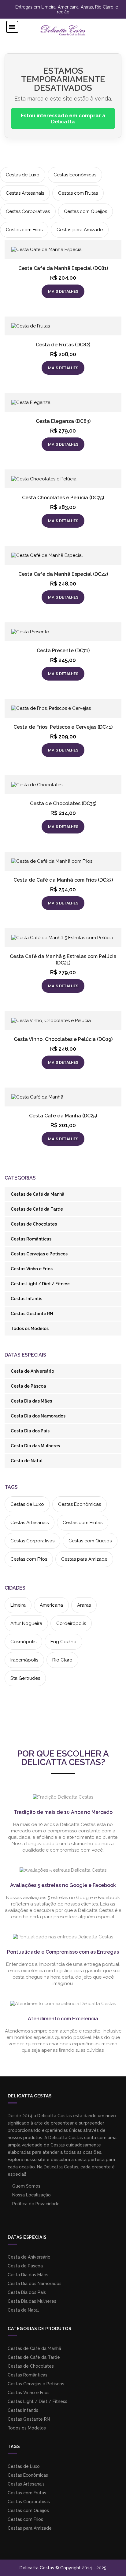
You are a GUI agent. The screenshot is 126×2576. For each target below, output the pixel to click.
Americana (51, 1605)
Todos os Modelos (30, 1329)
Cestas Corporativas (28, 211)
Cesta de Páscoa (28, 1386)
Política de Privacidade (35, 2204)
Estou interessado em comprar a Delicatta (63, 119)
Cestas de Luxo (23, 175)
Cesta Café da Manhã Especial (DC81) (63, 268)
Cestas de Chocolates (34, 1224)
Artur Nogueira (26, 1623)
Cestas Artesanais (25, 193)
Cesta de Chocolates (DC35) (63, 803)
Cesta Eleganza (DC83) (63, 421)
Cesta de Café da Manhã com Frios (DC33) (63, 880)
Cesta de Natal (27, 1461)
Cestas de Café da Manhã (38, 1194)
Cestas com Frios (24, 230)
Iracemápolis (24, 1660)
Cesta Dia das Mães (31, 1401)
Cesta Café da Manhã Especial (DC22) (63, 574)
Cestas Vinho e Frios (32, 1269)
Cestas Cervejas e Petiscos (39, 1254)
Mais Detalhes (63, 291)
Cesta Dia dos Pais (30, 1431)
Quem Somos (26, 2186)
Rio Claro (62, 1660)
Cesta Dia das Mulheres (35, 1446)
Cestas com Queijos (85, 211)
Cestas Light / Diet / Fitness (41, 1284)
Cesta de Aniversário (32, 1371)
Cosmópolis (23, 1642)
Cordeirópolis (71, 1623)
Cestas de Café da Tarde (37, 1209)
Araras (84, 1605)
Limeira (18, 1605)
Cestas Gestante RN (32, 1314)
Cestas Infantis (26, 1299)
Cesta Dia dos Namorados (38, 1416)
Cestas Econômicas (75, 175)
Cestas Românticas (31, 1239)
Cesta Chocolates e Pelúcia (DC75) (63, 498)
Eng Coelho (63, 1642)
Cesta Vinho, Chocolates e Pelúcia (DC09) (63, 1039)
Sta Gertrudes (25, 1678)
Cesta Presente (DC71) (63, 651)
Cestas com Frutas (78, 193)
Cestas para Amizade (80, 230)
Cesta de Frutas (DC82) (63, 345)
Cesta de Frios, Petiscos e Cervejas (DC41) (63, 727)
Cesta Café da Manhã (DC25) (63, 1116)
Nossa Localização (31, 2195)
